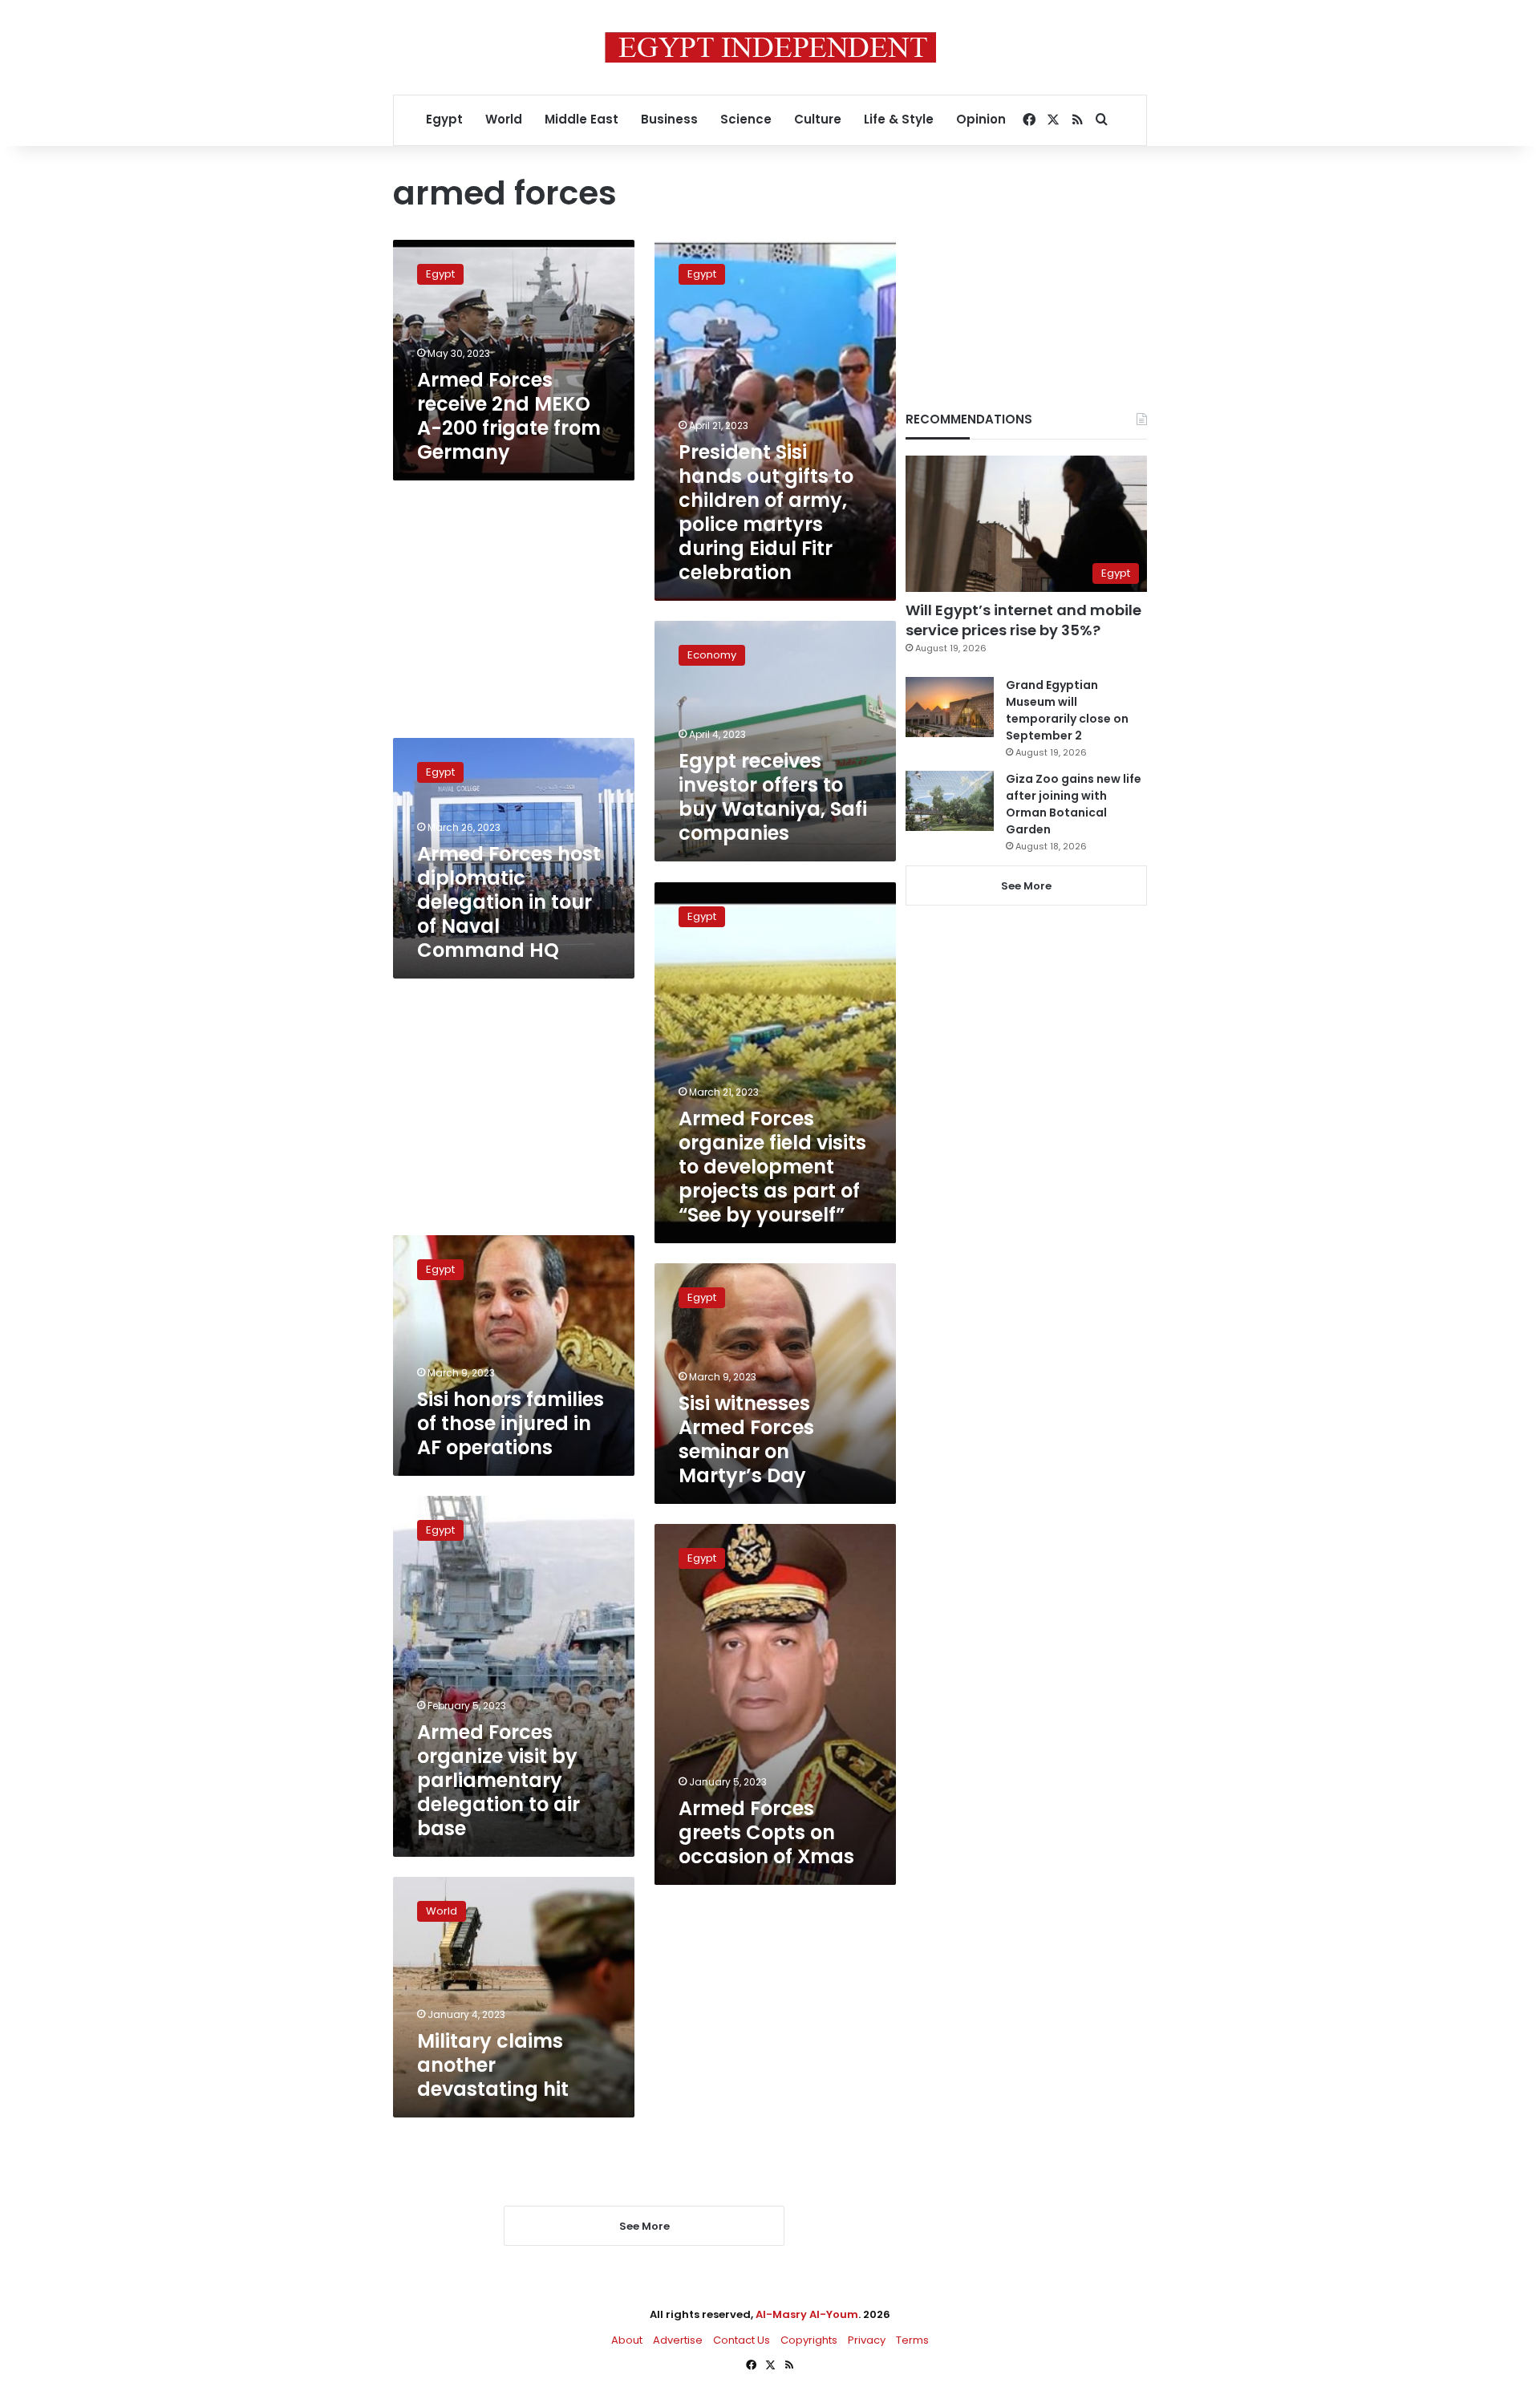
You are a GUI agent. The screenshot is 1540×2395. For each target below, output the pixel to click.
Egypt (444, 119)
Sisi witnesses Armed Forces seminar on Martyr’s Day (746, 1439)
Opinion (981, 119)
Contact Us (742, 2340)
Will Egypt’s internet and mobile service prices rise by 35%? (1023, 620)
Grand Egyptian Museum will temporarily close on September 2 (1067, 710)
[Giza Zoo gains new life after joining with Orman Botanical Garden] (950, 801)
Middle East (582, 119)
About (627, 2340)
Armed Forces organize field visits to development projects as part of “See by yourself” (772, 1167)
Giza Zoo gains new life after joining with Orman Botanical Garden (1074, 804)
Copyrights (809, 2340)
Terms (912, 2340)
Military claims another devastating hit (493, 2065)
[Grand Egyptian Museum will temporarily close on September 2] (950, 707)
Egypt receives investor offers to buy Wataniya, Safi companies (773, 797)
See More (1026, 886)
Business (669, 119)
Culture (818, 119)
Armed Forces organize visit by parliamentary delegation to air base (498, 1780)
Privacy (867, 2340)
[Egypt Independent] (770, 47)
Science (746, 119)
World (504, 119)
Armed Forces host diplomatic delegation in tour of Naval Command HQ (509, 902)
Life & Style (899, 119)
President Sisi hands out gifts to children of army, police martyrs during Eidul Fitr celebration (766, 512)
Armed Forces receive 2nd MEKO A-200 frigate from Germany (509, 416)
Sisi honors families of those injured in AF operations (511, 1423)
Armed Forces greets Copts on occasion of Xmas (766, 1832)
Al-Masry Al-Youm (807, 2314)
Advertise (678, 2340)
